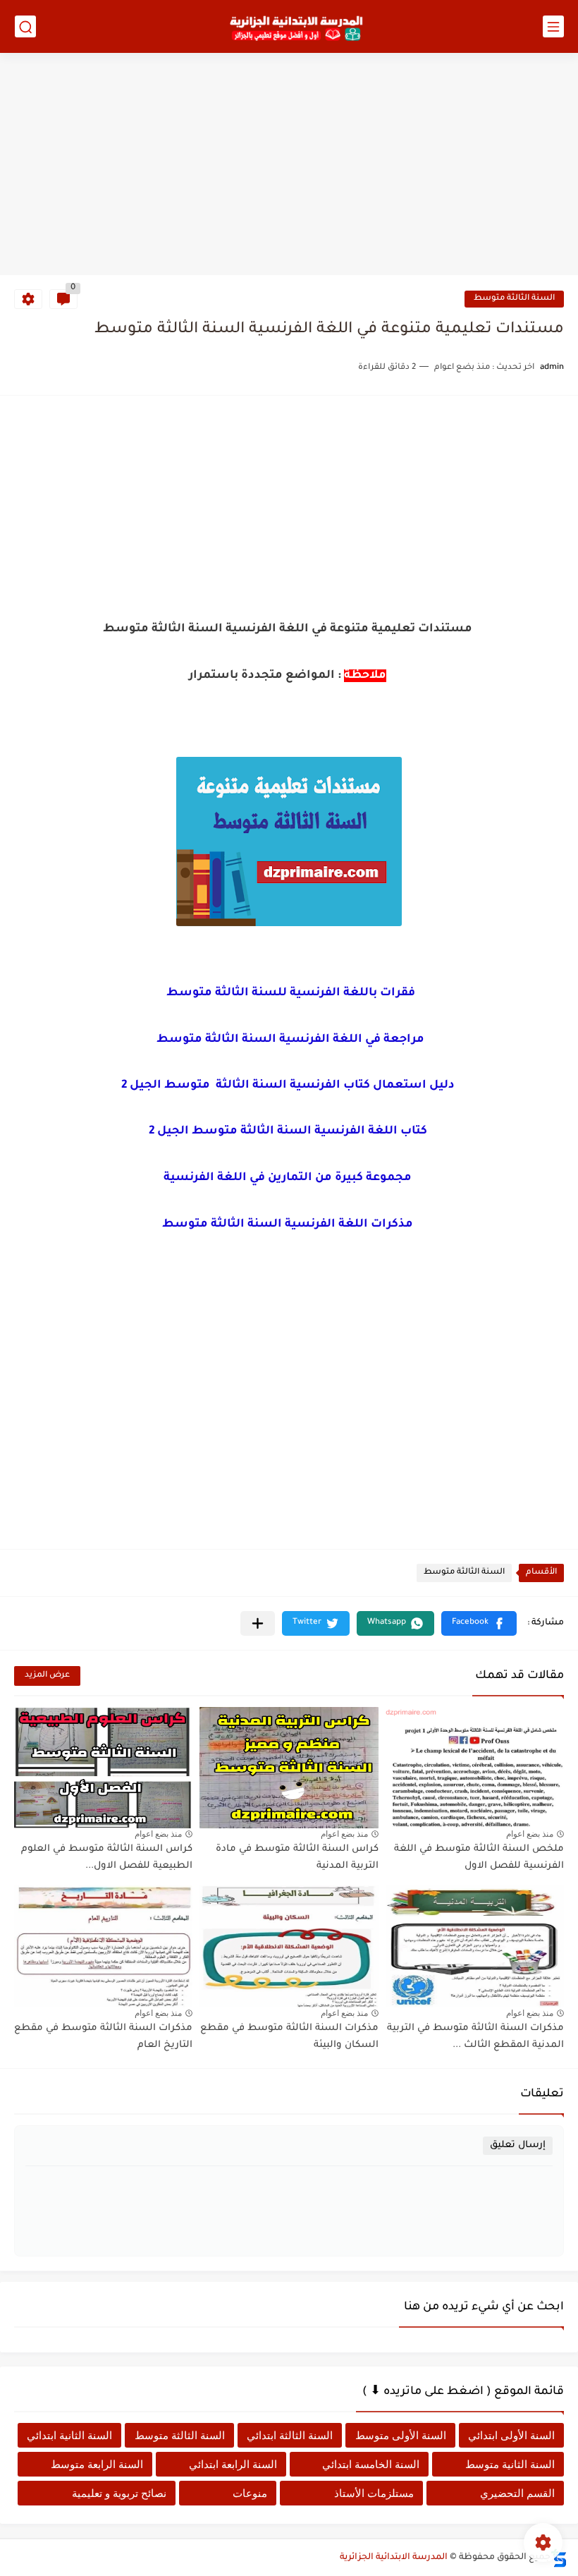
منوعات (250, 2493)
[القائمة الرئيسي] (553, 26)
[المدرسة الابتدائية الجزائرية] (296, 27)
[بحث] (25, 26)
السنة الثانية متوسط (510, 2464)
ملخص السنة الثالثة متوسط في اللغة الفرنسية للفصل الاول (479, 1858)
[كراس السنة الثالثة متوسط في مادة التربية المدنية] (289, 1768)
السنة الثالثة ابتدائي (290, 2435)
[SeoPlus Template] (559, 2558)
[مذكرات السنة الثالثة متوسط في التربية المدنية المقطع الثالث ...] (475, 1946)
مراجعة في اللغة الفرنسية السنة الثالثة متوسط (289, 1040)
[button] (479, 1623)
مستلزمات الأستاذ (374, 2493)
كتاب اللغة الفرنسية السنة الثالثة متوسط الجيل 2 (289, 1131)
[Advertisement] (289, 166)
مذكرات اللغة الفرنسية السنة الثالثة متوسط (289, 1225)
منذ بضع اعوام (530, 1834)
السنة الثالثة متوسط (514, 299)
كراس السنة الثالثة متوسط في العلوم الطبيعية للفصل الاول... (107, 1858)
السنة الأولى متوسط (401, 2435)
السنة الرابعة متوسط (97, 2464)
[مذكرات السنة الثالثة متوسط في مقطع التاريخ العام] (103, 1946)
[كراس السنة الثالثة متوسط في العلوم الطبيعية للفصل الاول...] (103, 1768)
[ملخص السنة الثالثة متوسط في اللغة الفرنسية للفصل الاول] (475, 1768)
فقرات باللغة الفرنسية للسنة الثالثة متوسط (289, 993)
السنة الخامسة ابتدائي (371, 2464)
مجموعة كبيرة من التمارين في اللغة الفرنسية (289, 1178)
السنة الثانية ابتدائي (69, 2435)
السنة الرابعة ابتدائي (233, 2464)
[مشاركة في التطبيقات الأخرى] (258, 1623)
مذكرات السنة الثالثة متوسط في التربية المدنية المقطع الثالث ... (475, 2037)
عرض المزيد (47, 1676)
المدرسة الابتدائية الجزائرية (394, 2558)
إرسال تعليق (518, 2145)
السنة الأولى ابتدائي (511, 2435)
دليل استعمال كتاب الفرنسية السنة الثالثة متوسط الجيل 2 (289, 1086)
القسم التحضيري (517, 2493)
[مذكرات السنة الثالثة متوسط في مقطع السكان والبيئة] (289, 1946)
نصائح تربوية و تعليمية (119, 2493)
